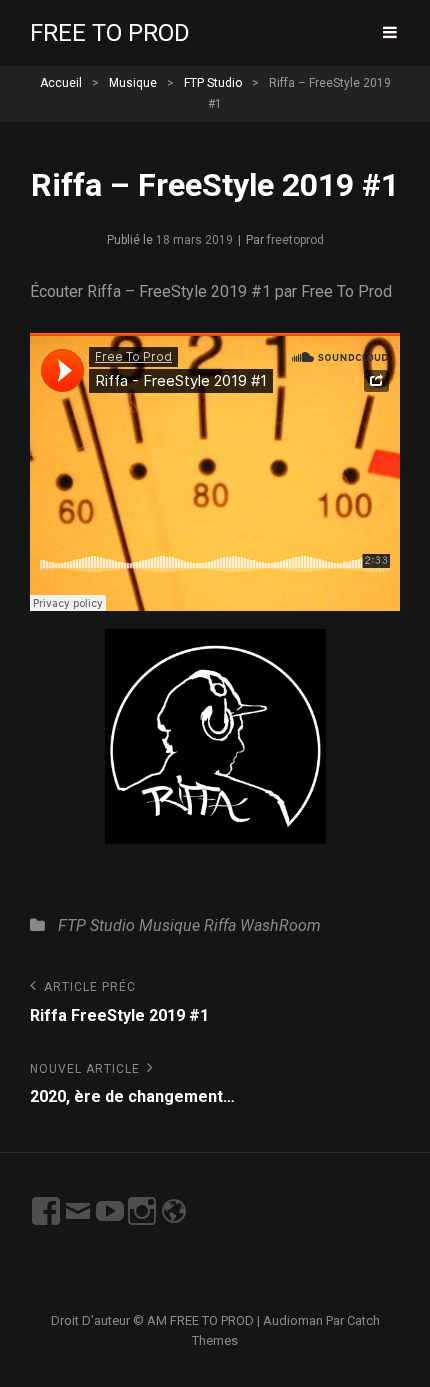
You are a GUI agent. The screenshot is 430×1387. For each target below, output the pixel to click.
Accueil (61, 83)
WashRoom (280, 925)
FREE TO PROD (110, 33)
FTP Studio (213, 83)
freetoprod (295, 240)
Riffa (220, 925)
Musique (133, 83)
